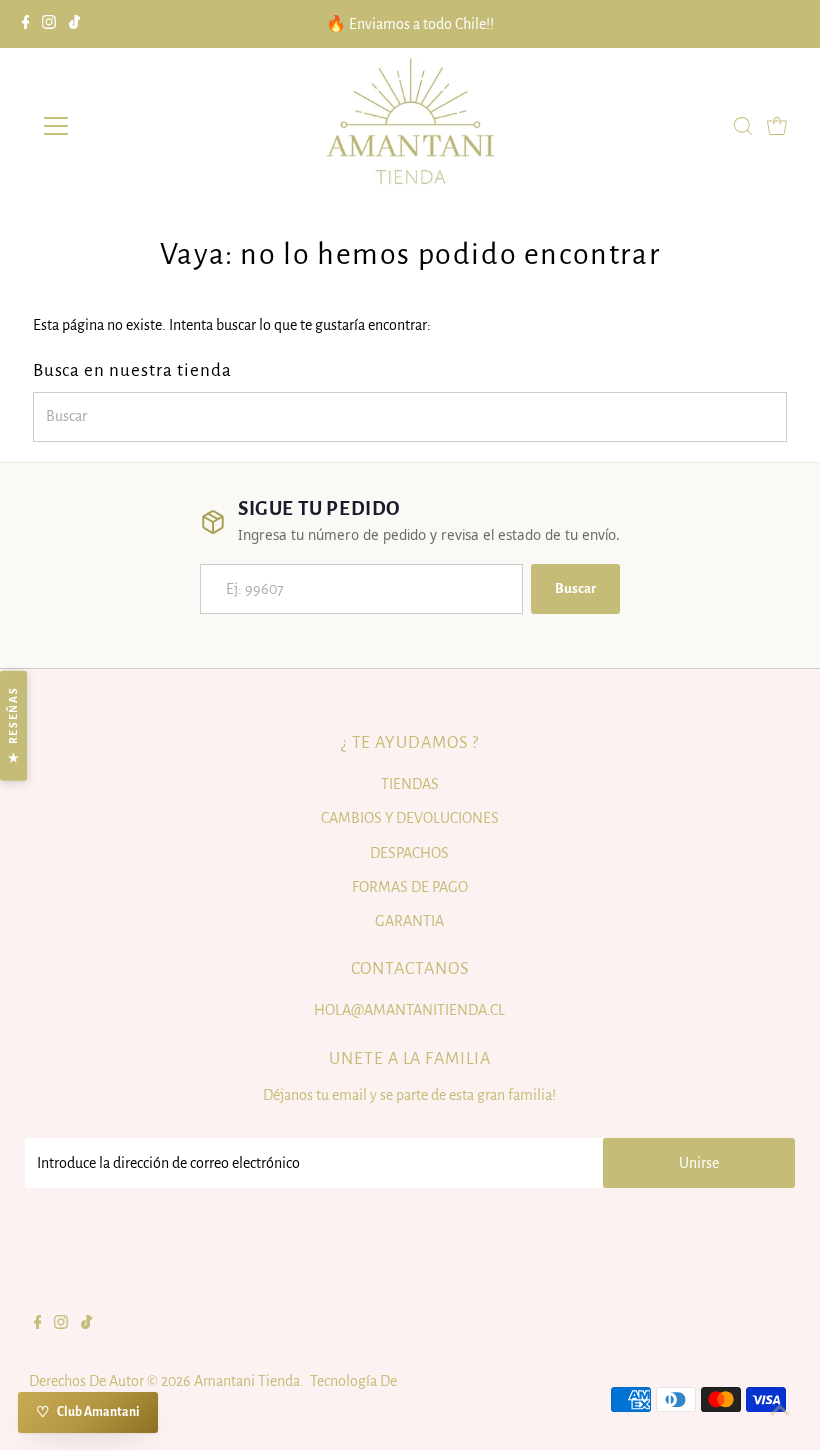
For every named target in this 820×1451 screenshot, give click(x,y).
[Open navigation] (122, 126)
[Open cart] (777, 126)
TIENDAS (410, 784)
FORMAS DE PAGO (410, 887)
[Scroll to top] (780, 1411)
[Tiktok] (74, 24)
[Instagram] (49, 24)
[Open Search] (743, 126)
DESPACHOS (409, 853)
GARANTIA (409, 921)
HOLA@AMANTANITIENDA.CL (409, 1010)
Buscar (575, 588)
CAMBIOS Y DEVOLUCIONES (410, 818)
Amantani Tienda (247, 1381)
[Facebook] (26, 24)
